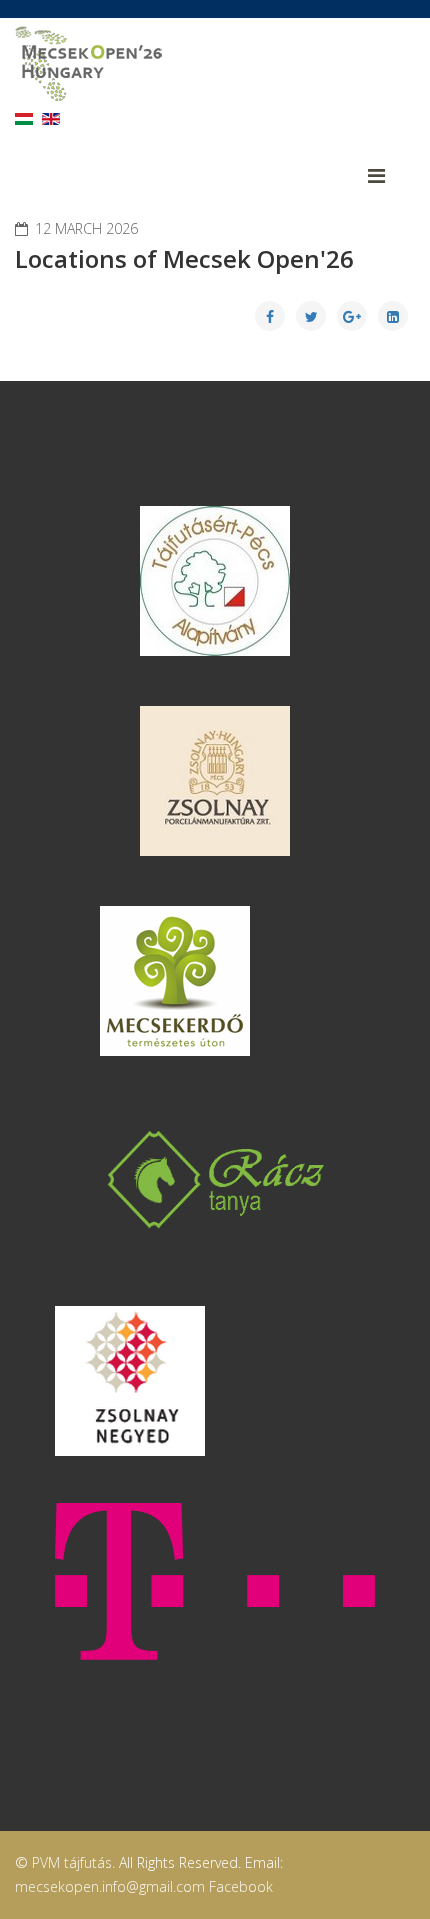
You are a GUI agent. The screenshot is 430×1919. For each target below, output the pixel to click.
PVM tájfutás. (73, 1862)
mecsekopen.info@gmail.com (110, 1886)
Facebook (241, 1886)
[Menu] (391, 175)
